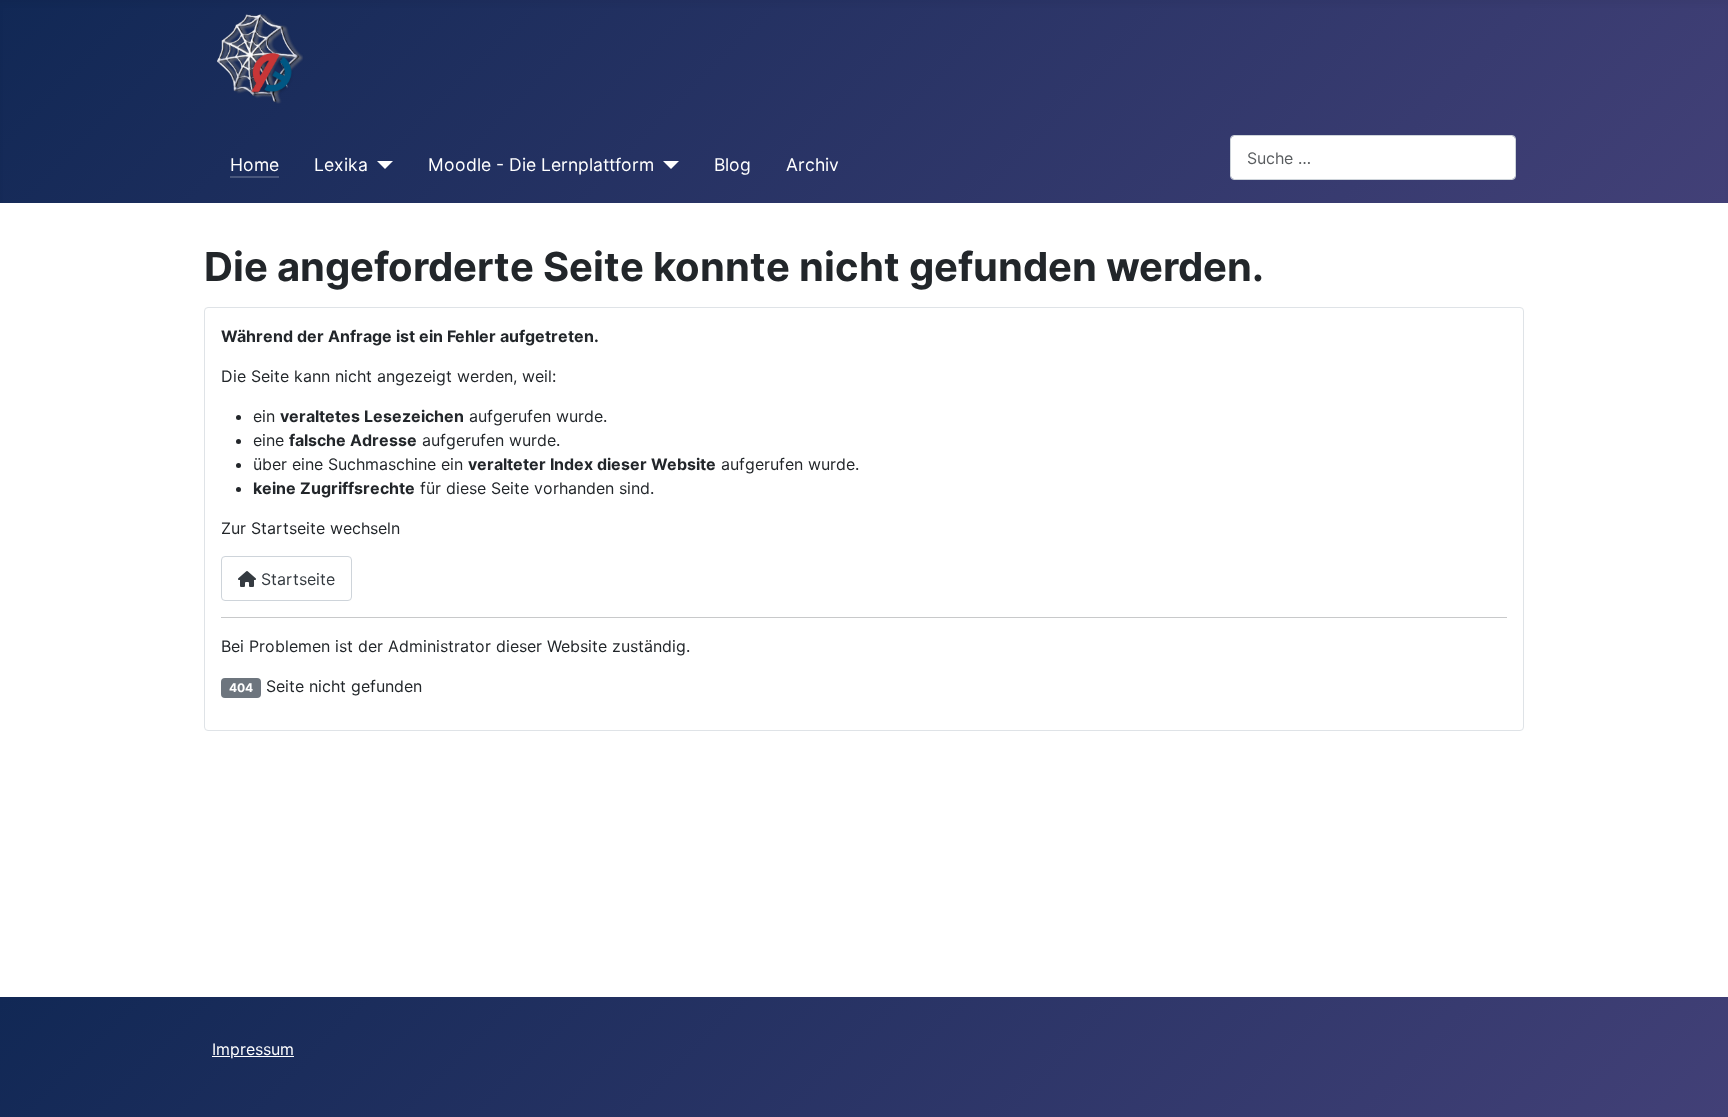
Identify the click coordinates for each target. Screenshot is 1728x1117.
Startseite (295, 579)
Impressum (253, 1049)
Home (254, 164)
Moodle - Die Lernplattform (541, 164)
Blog (732, 164)
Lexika (341, 164)
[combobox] (1373, 157)
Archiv (812, 164)
